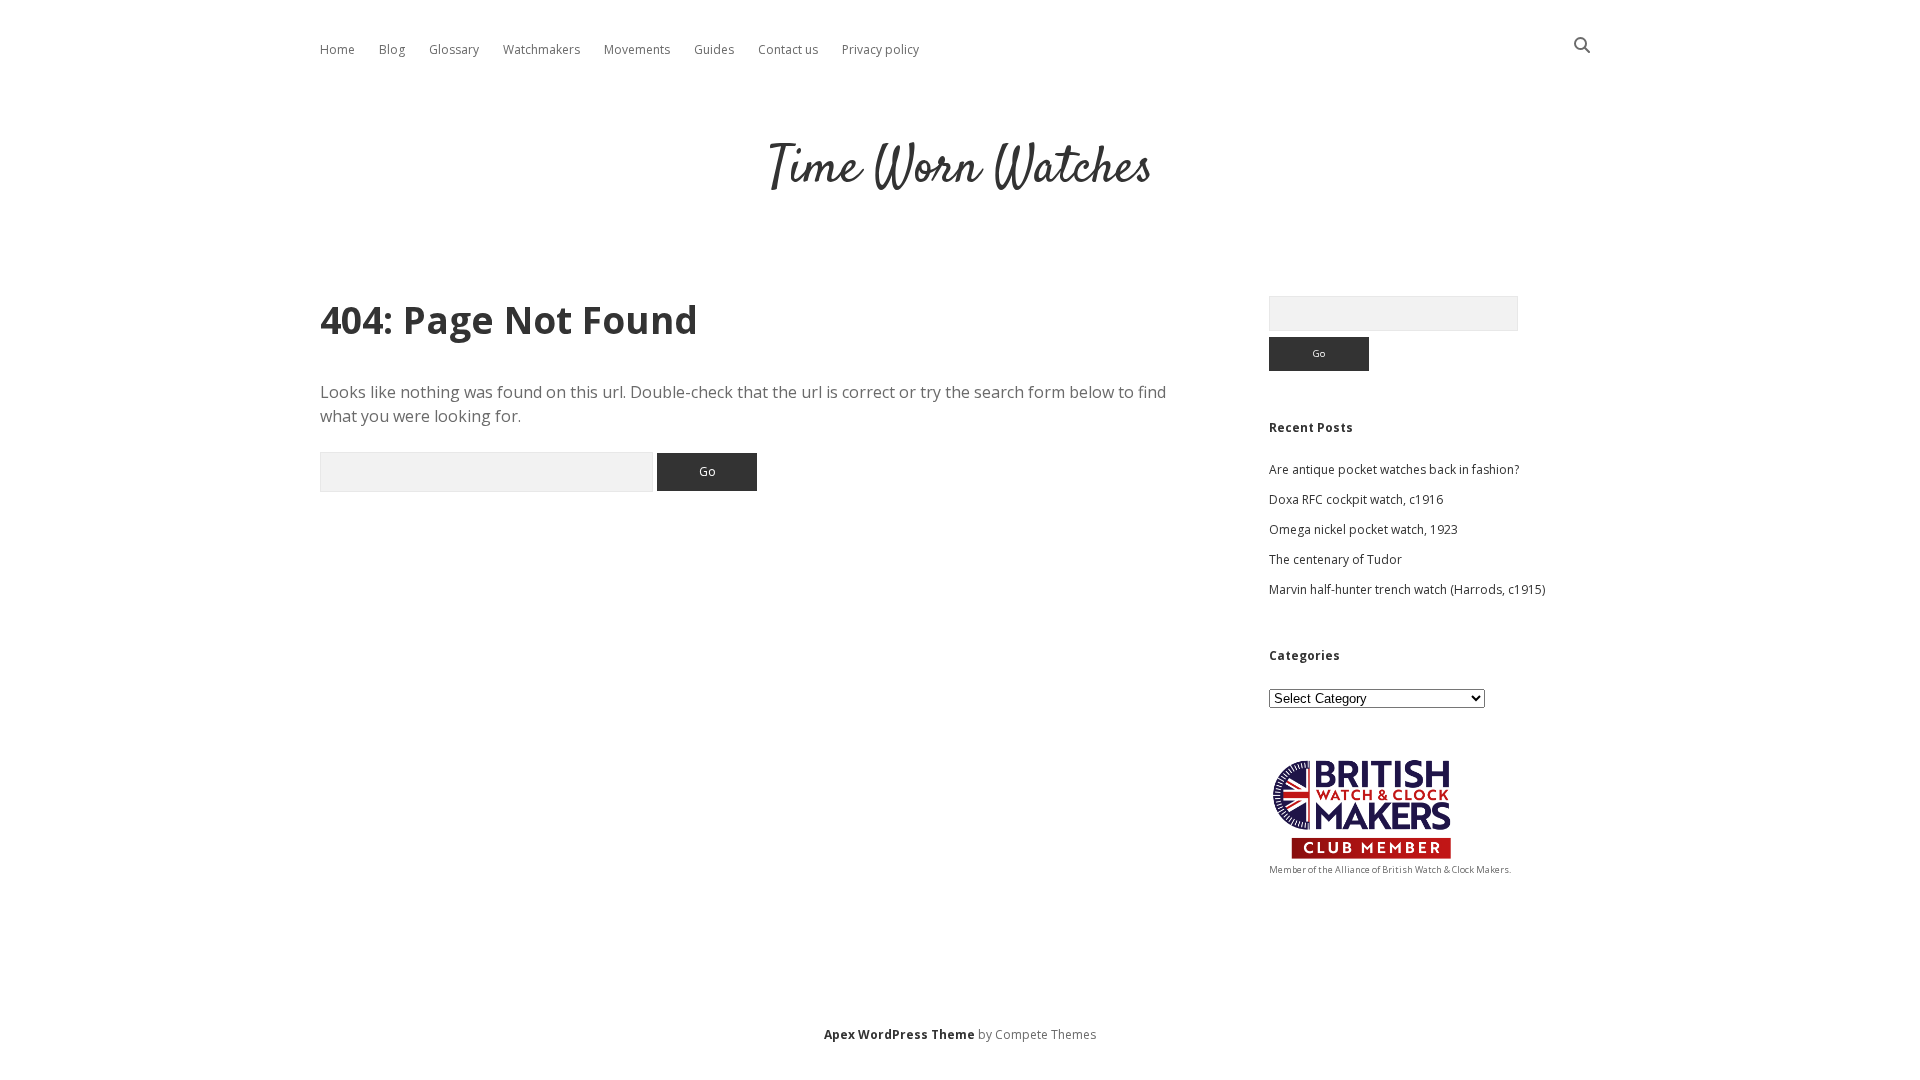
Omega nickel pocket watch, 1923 (1363, 529)
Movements (637, 49)
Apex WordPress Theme (899, 1034)
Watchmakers (541, 49)
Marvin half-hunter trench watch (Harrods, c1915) (1407, 589)
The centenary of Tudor (1335, 559)
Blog (392, 49)
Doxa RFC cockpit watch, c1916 (1356, 499)
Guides (714, 49)
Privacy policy (880, 49)
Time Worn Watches (960, 169)
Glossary (454, 49)
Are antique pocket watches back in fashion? (1394, 469)
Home (337, 49)
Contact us (788, 49)
